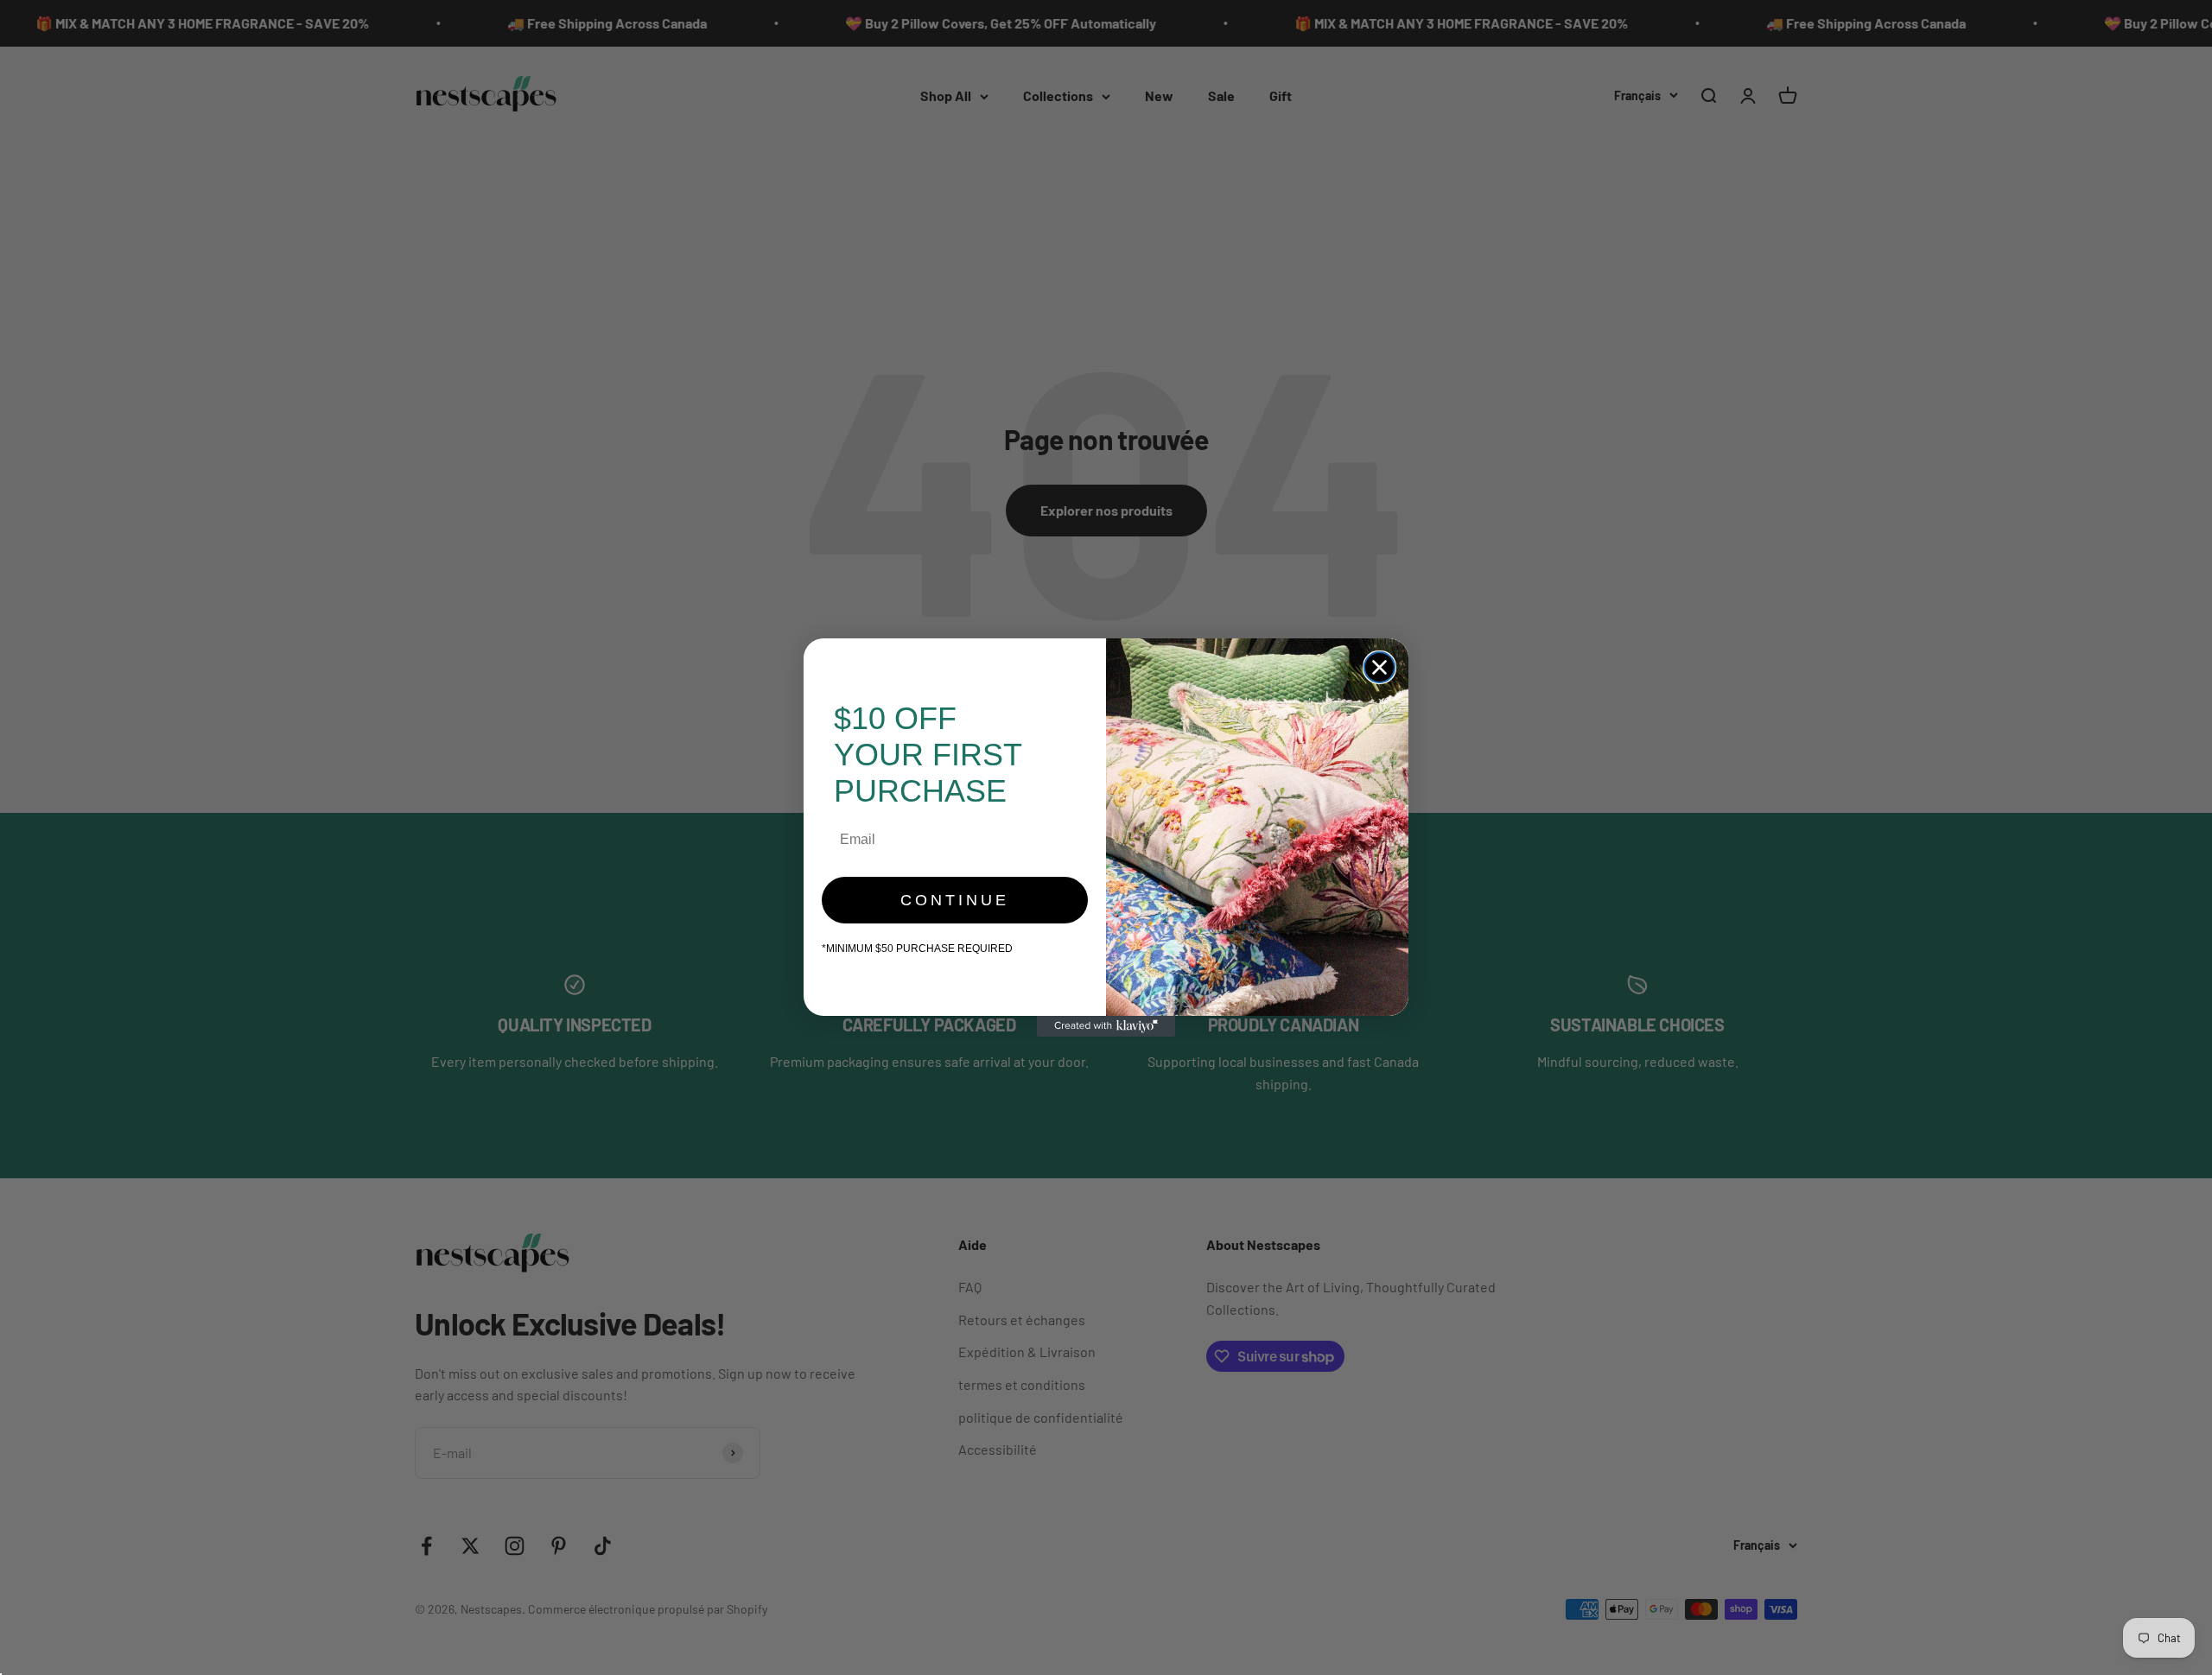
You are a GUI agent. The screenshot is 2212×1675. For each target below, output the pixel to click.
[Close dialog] (1379, 667)
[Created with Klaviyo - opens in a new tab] (1106, 1026)
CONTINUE (955, 900)
